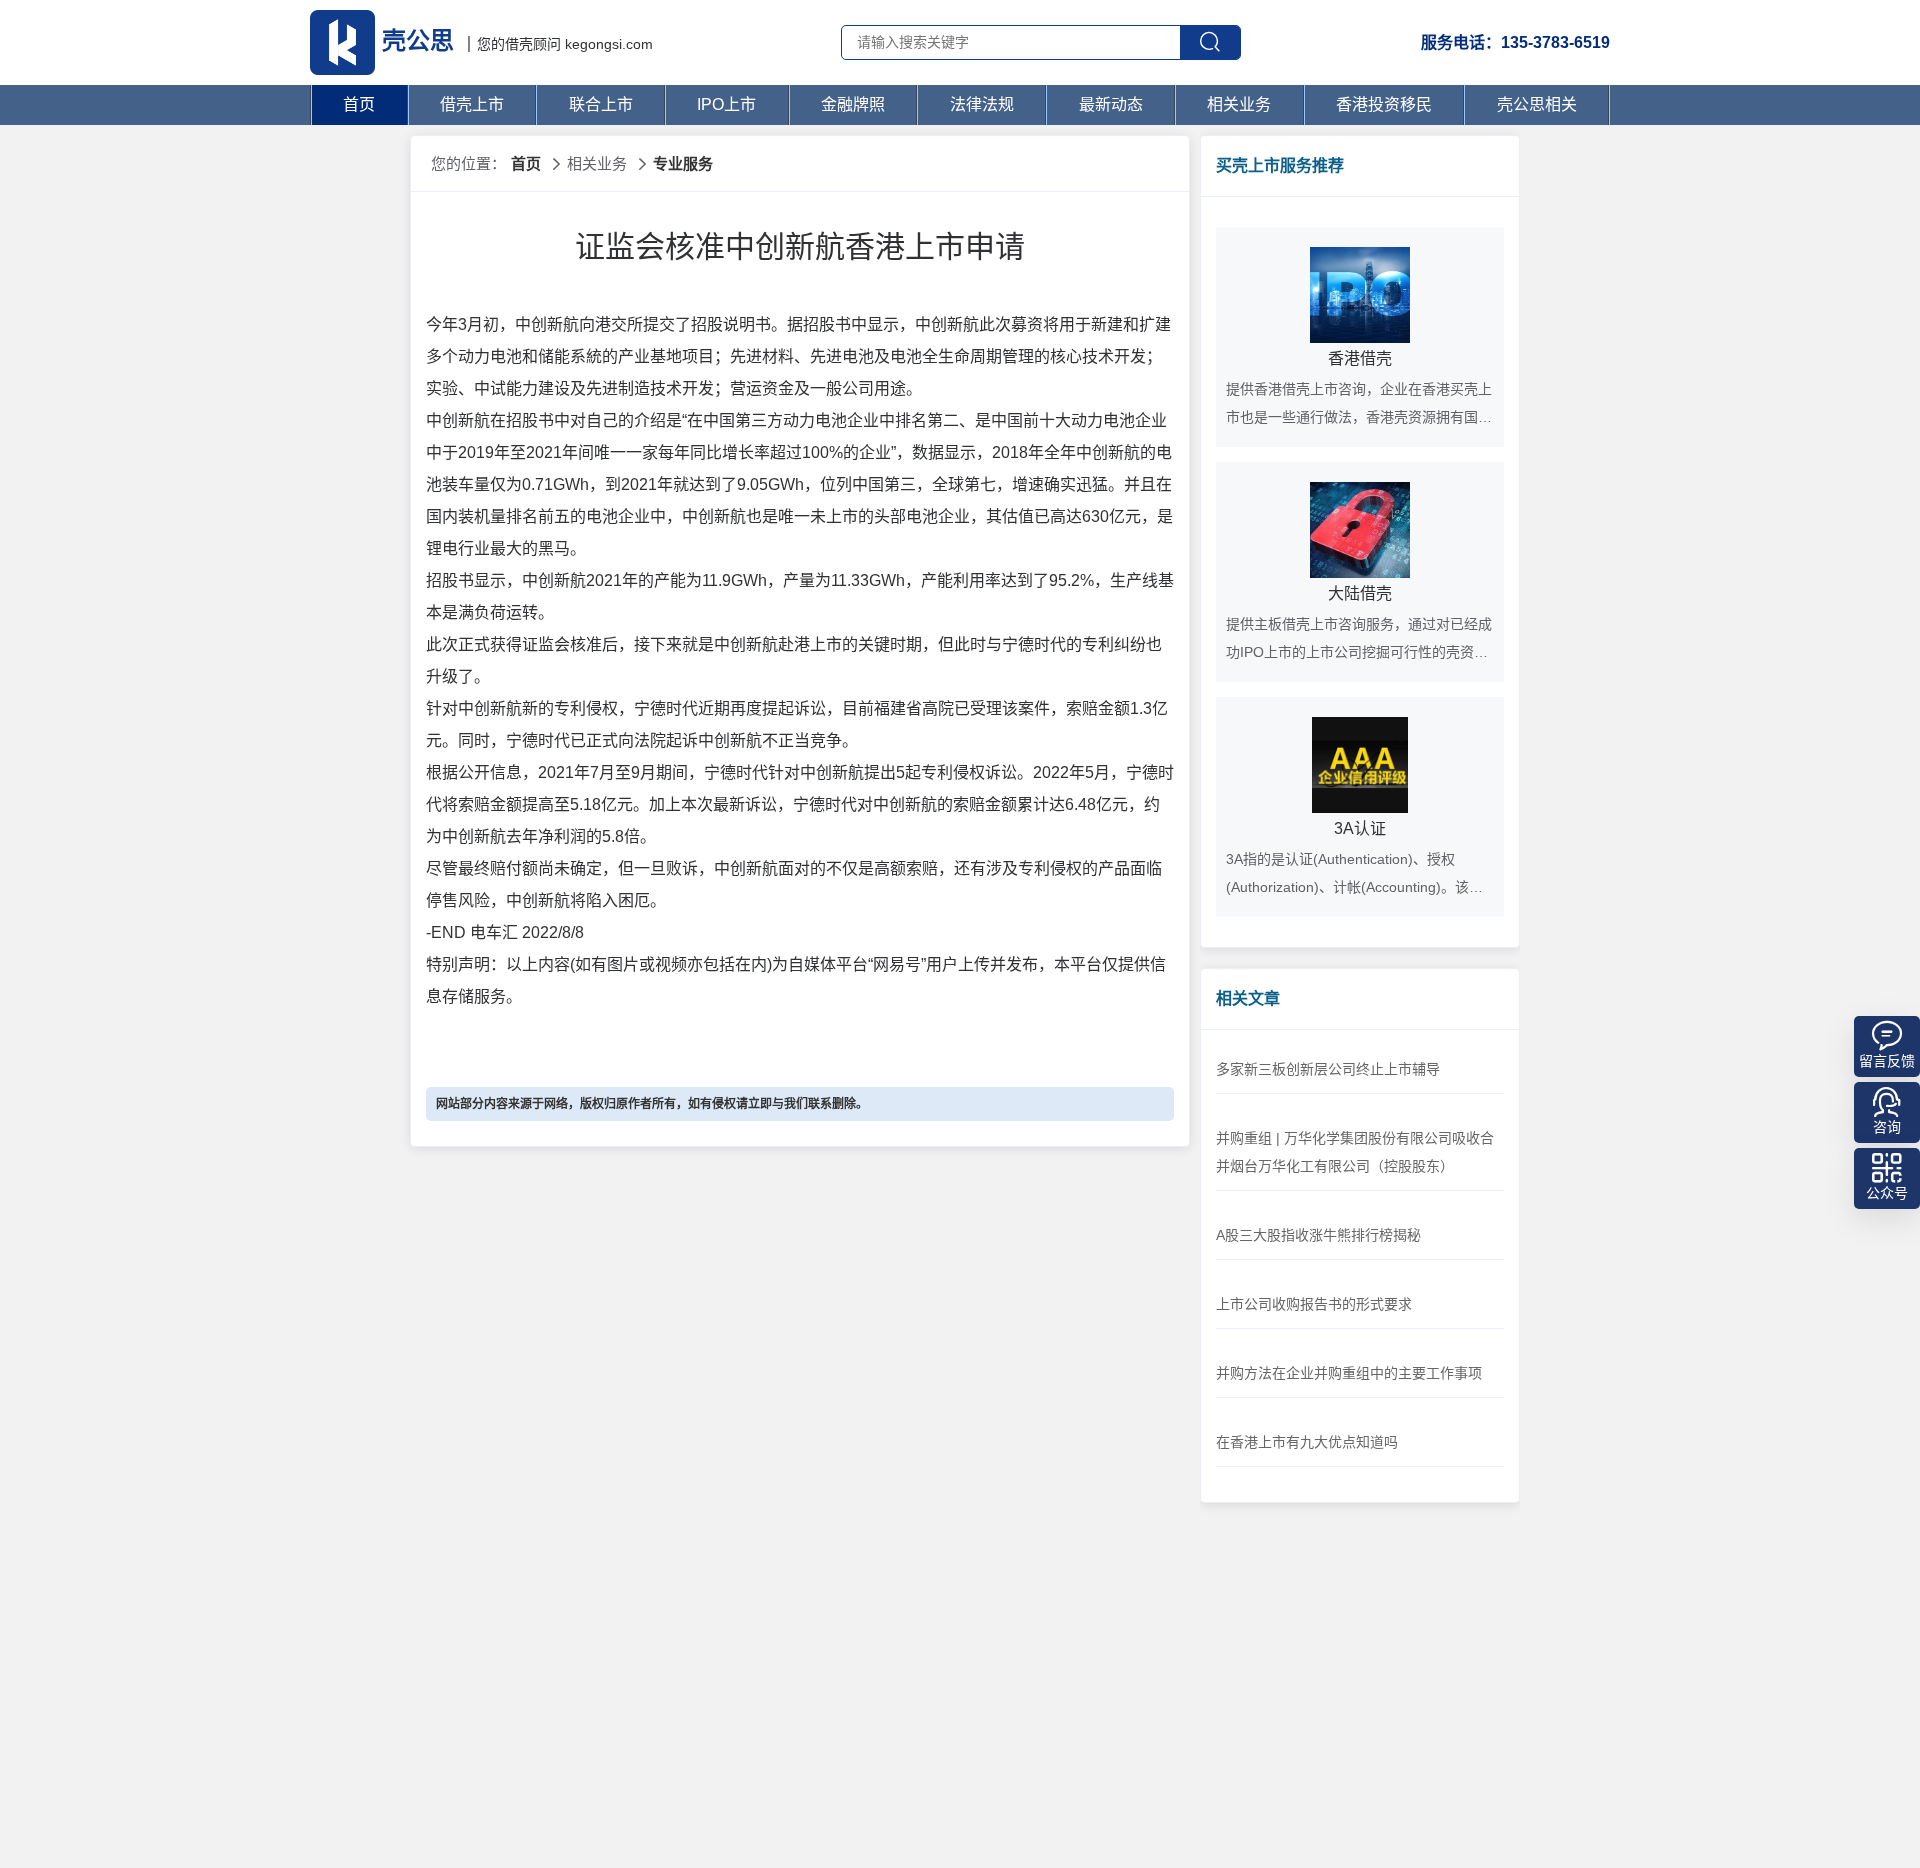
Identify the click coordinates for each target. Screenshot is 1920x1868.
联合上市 (601, 104)
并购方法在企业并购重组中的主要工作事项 (1349, 1373)
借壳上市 (472, 104)
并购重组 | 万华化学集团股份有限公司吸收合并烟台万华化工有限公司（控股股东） (1355, 1152)
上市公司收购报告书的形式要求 (1314, 1304)
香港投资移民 (1384, 104)
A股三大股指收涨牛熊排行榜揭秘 (1318, 1235)
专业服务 (683, 163)
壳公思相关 (1537, 104)
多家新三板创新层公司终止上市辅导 (1328, 1069)
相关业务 (1239, 104)
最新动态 (1111, 104)
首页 (359, 104)
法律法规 (982, 104)
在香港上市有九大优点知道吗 (1307, 1442)
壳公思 (418, 40)
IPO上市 (726, 104)
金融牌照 (853, 104)
